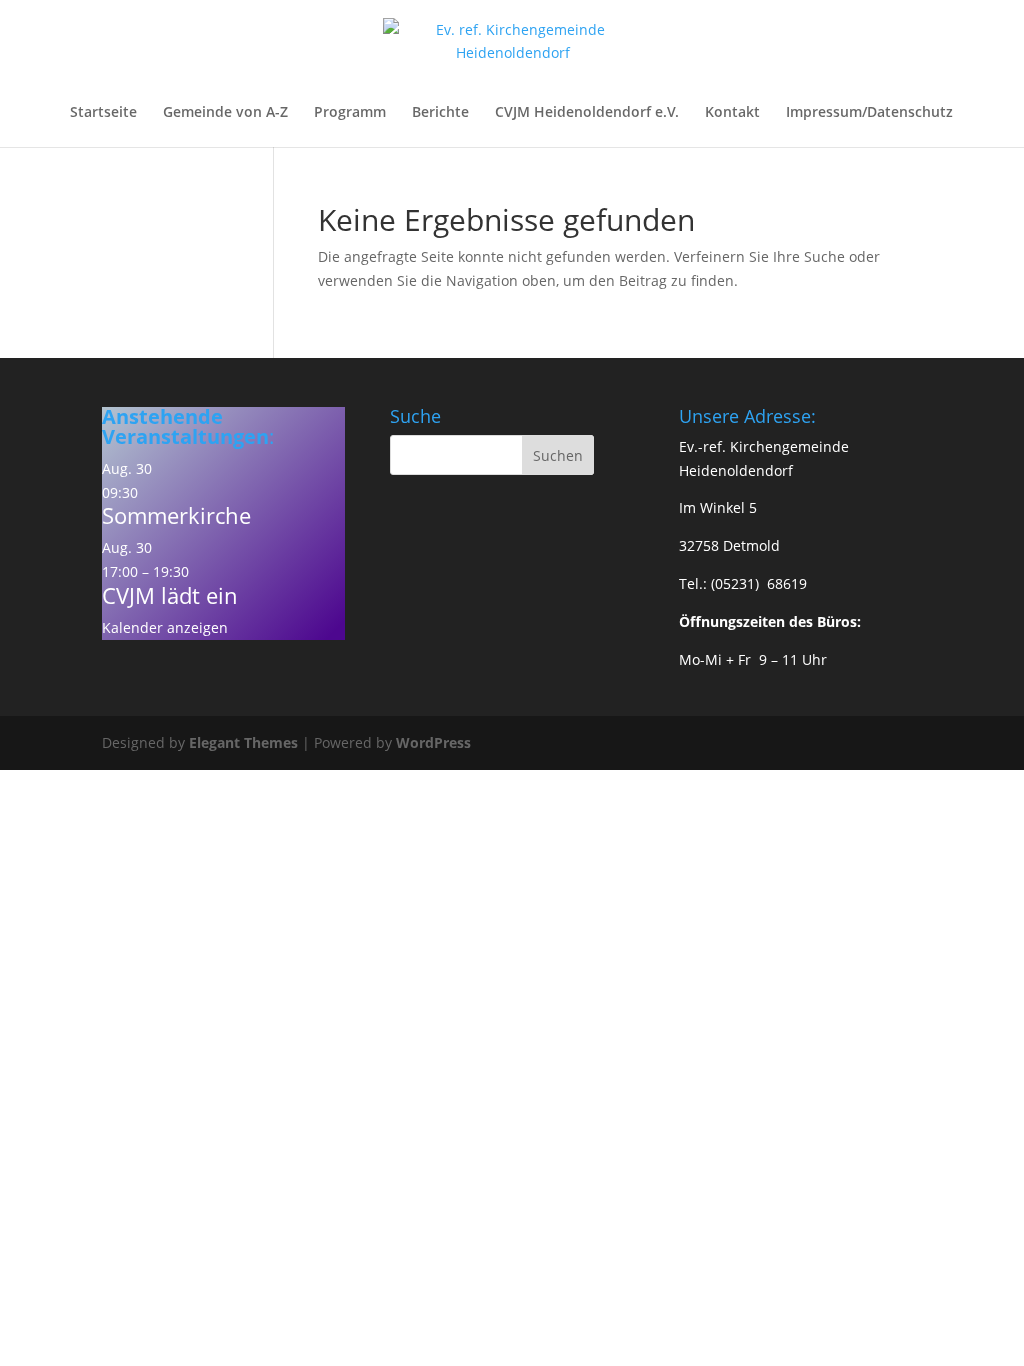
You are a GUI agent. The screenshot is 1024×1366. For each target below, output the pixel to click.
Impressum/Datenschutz (869, 113)
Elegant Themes (243, 742)
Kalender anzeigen (165, 627)
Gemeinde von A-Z (225, 113)
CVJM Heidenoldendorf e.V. (587, 113)
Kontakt (732, 113)
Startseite (103, 113)
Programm (350, 113)
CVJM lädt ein (170, 595)
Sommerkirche (176, 515)
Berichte (440, 113)
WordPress (433, 742)
